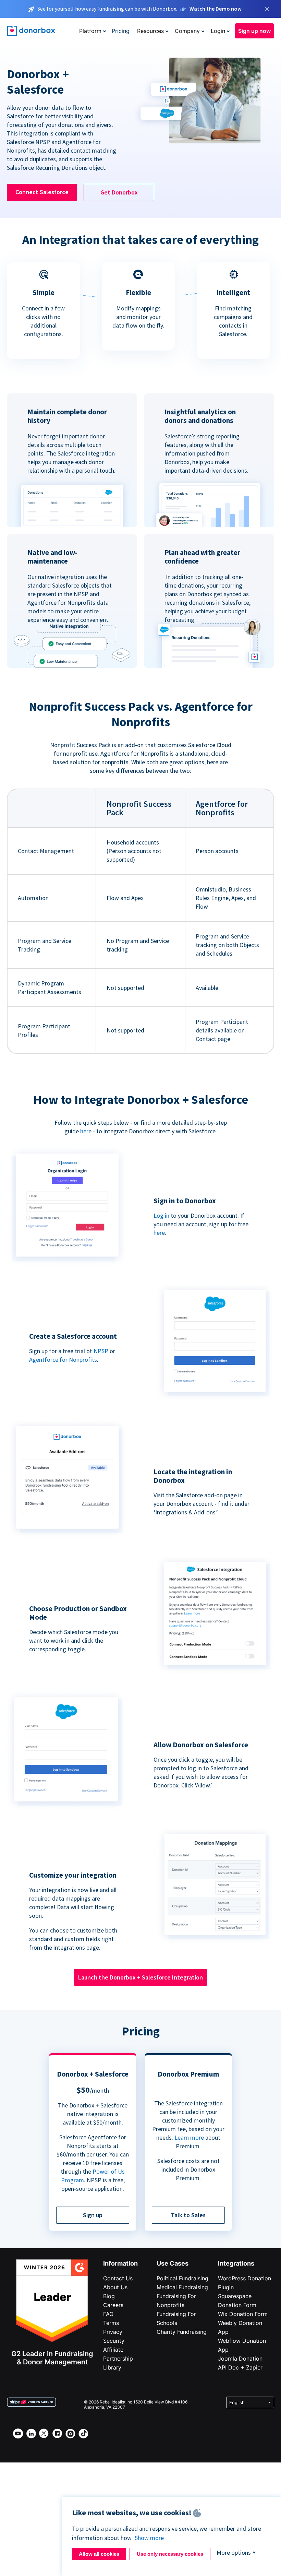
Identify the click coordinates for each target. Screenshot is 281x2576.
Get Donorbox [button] (119, 192)
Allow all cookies (99, 2554)
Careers (113, 2305)
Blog (109, 2296)
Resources (150, 31)
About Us (115, 2287)
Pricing (121, 31)
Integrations (236, 2263)
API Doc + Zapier (240, 2367)
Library (112, 2367)
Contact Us (118, 2278)
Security (114, 2341)
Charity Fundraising (182, 2332)
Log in (161, 1215)
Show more (149, 2538)
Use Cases (173, 2263)
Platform (90, 31)
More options (234, 2553)
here (86, 1131)
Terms (111, 2323)
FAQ (108, 2314)
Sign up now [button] (254, 31)
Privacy (113, 2332)
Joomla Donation (240, 2359)
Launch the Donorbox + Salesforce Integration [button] (140, 1977)
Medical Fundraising (182, 2287)
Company (187, 31)
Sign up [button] (93, 2215)
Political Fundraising (182, 2278)
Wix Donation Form (243, 2314)
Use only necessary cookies (170, 2554)
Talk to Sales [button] (188, 2215)
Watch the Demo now (216, 9)
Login (218, 31)
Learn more (189, 2137)
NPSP (101, 1351)
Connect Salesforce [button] (42, 192)
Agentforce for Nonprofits (63, 1360)
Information (120, 2263)
